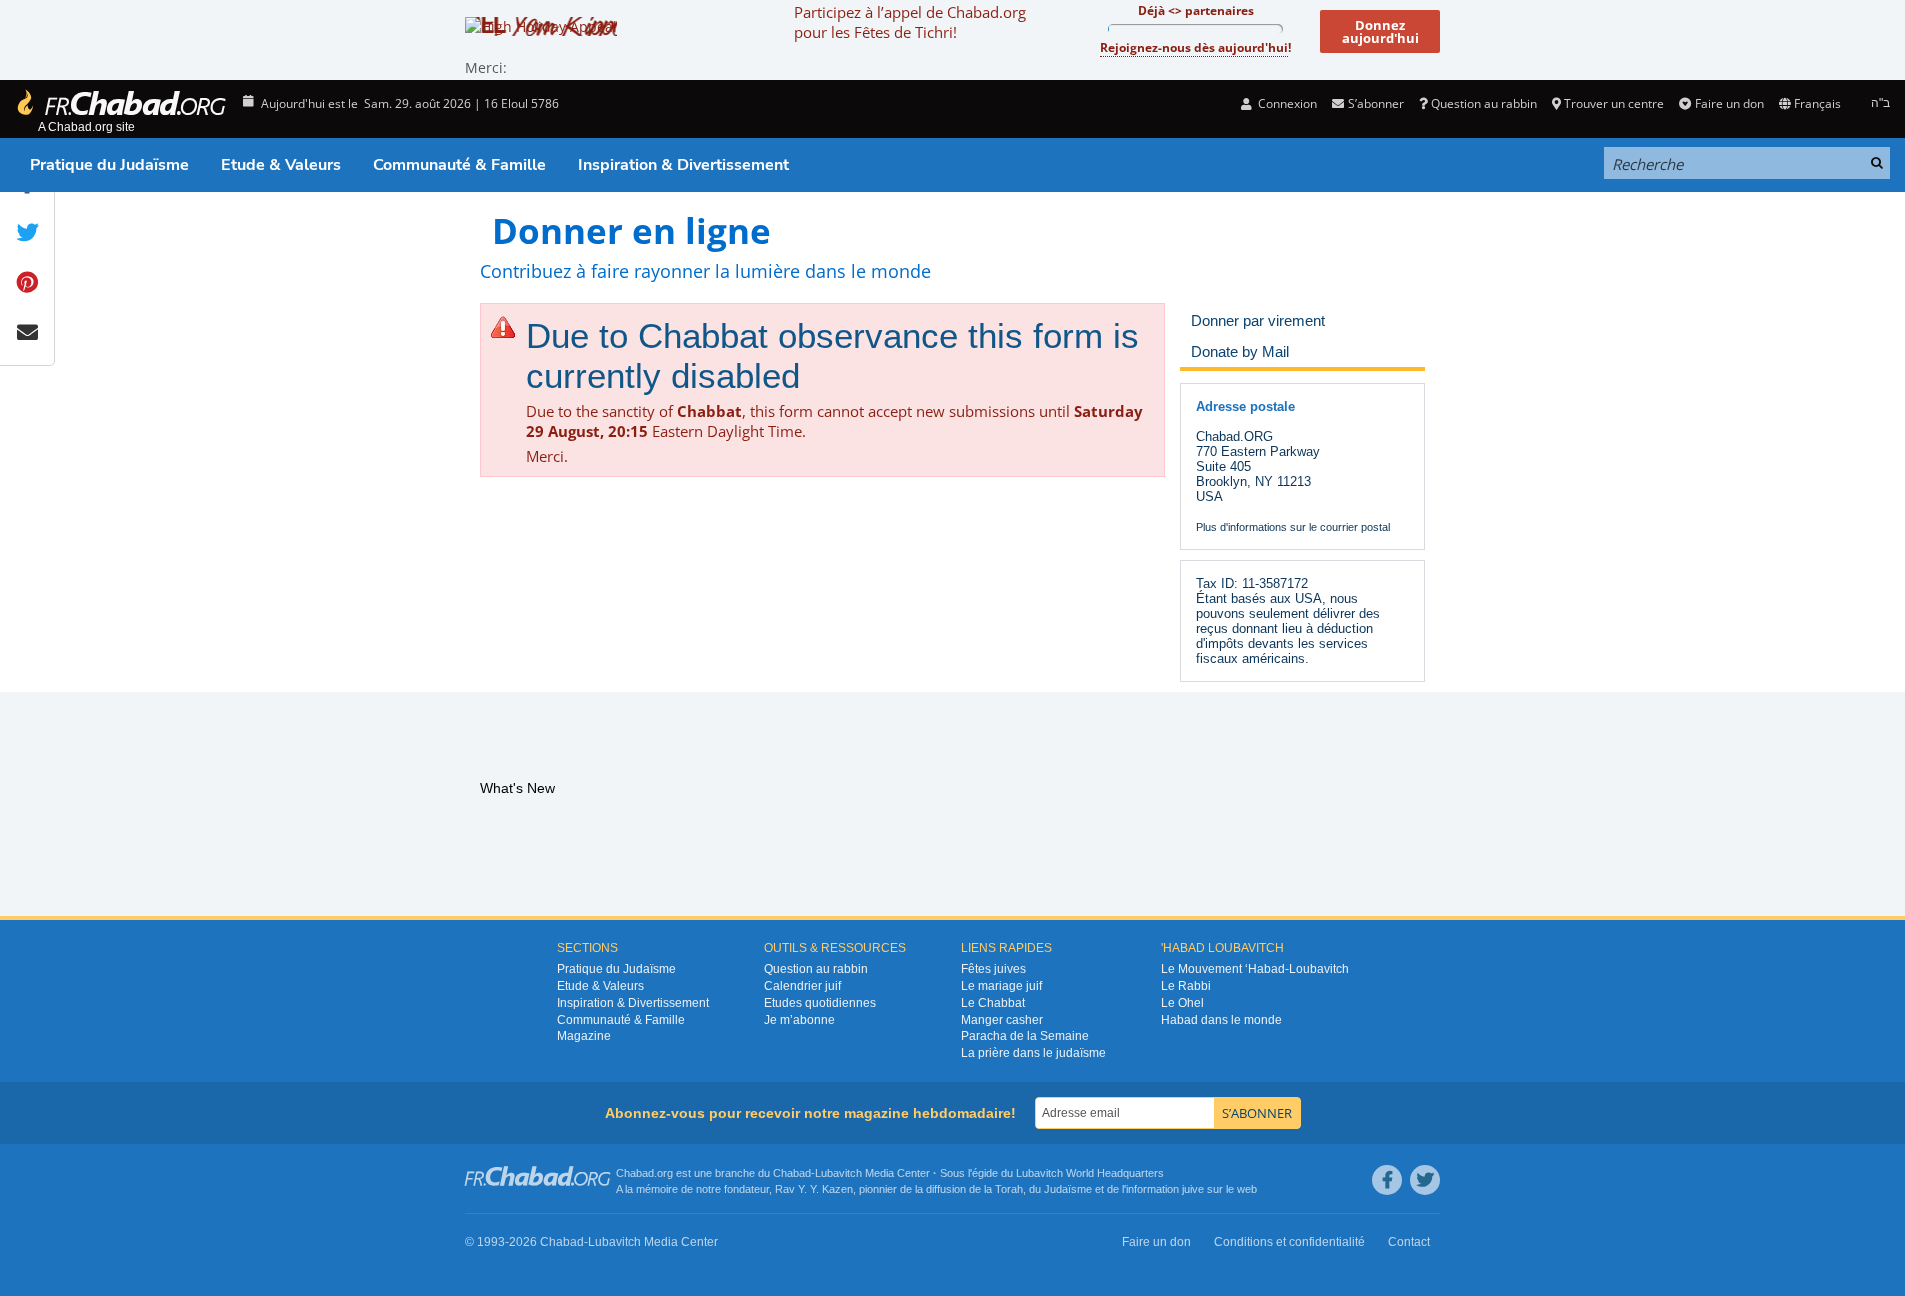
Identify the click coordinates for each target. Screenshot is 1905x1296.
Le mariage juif (1001, 986)
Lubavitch (838, 1173)
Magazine (584, 1036)
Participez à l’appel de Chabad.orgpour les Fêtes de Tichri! (910, 22)
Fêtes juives (993, 969)
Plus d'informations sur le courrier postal (1293, 527)
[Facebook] (1387, 1180)
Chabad (792, 1173)
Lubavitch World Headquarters (1090, 1173)
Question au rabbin (1484, 103)
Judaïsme (1068, 1189)
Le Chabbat (993, 1003)
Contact (1409, 1242)
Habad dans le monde (1221, 1020)
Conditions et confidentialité (1289, 1242)
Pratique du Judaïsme (109, 165)
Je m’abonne (799, 1020)
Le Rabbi (1186, 986)
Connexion (1286, 103)
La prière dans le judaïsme (1033, 1053)
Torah (1009, 1189)
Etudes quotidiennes (820, 1003)
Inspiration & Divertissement (683, 165)
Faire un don (1729, 103)
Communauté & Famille (459, 165)
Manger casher (1002, 1020)
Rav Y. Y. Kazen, (815, 1189)
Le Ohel (1182, 1003)
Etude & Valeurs (281, 165)
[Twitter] (1425, 1180)
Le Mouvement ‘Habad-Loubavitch (1255, 969)
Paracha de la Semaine (1025, 1036)
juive (1193, 1189)
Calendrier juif (802, 986)
